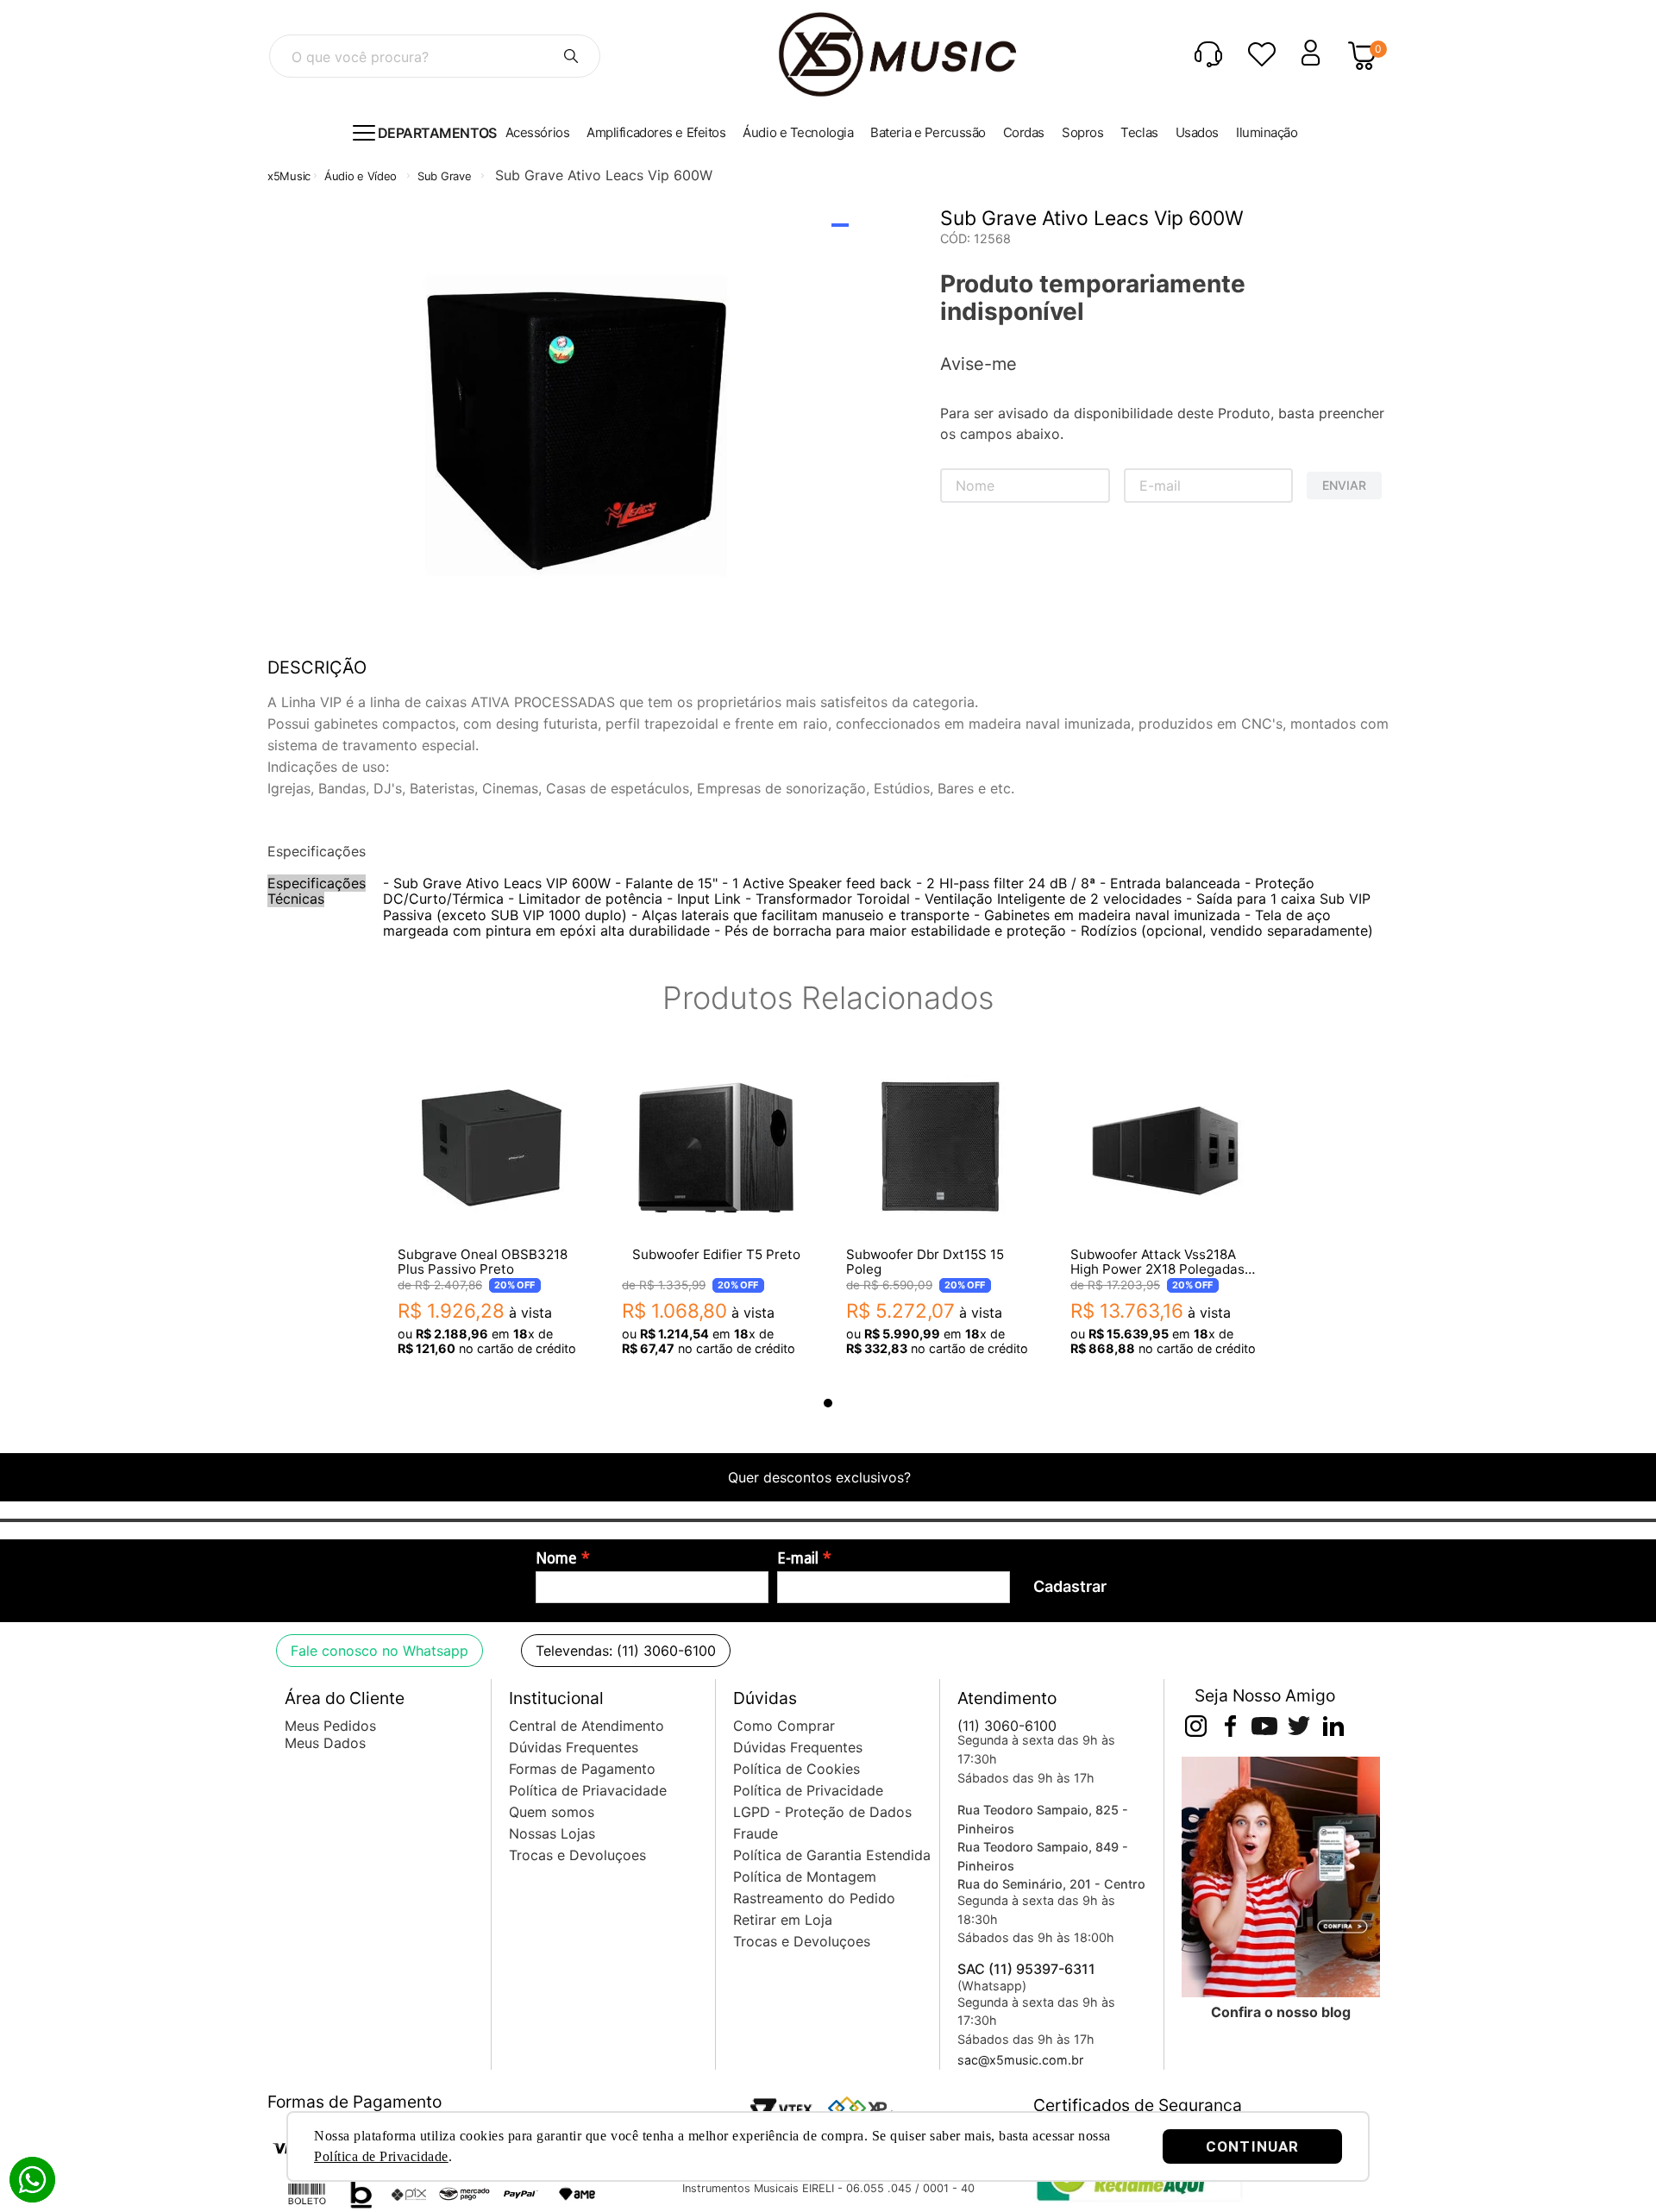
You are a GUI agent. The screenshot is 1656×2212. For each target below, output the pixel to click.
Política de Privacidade (381, 2156)
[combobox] (435, 56)
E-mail (798, 1558)
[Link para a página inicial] (289, 176)
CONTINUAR (1252, 2146)
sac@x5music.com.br (1020, 2060)
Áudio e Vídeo (361, 176)
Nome (556, 1558)
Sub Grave (444, 176)
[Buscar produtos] (571, 56)
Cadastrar (1070, 1586)
